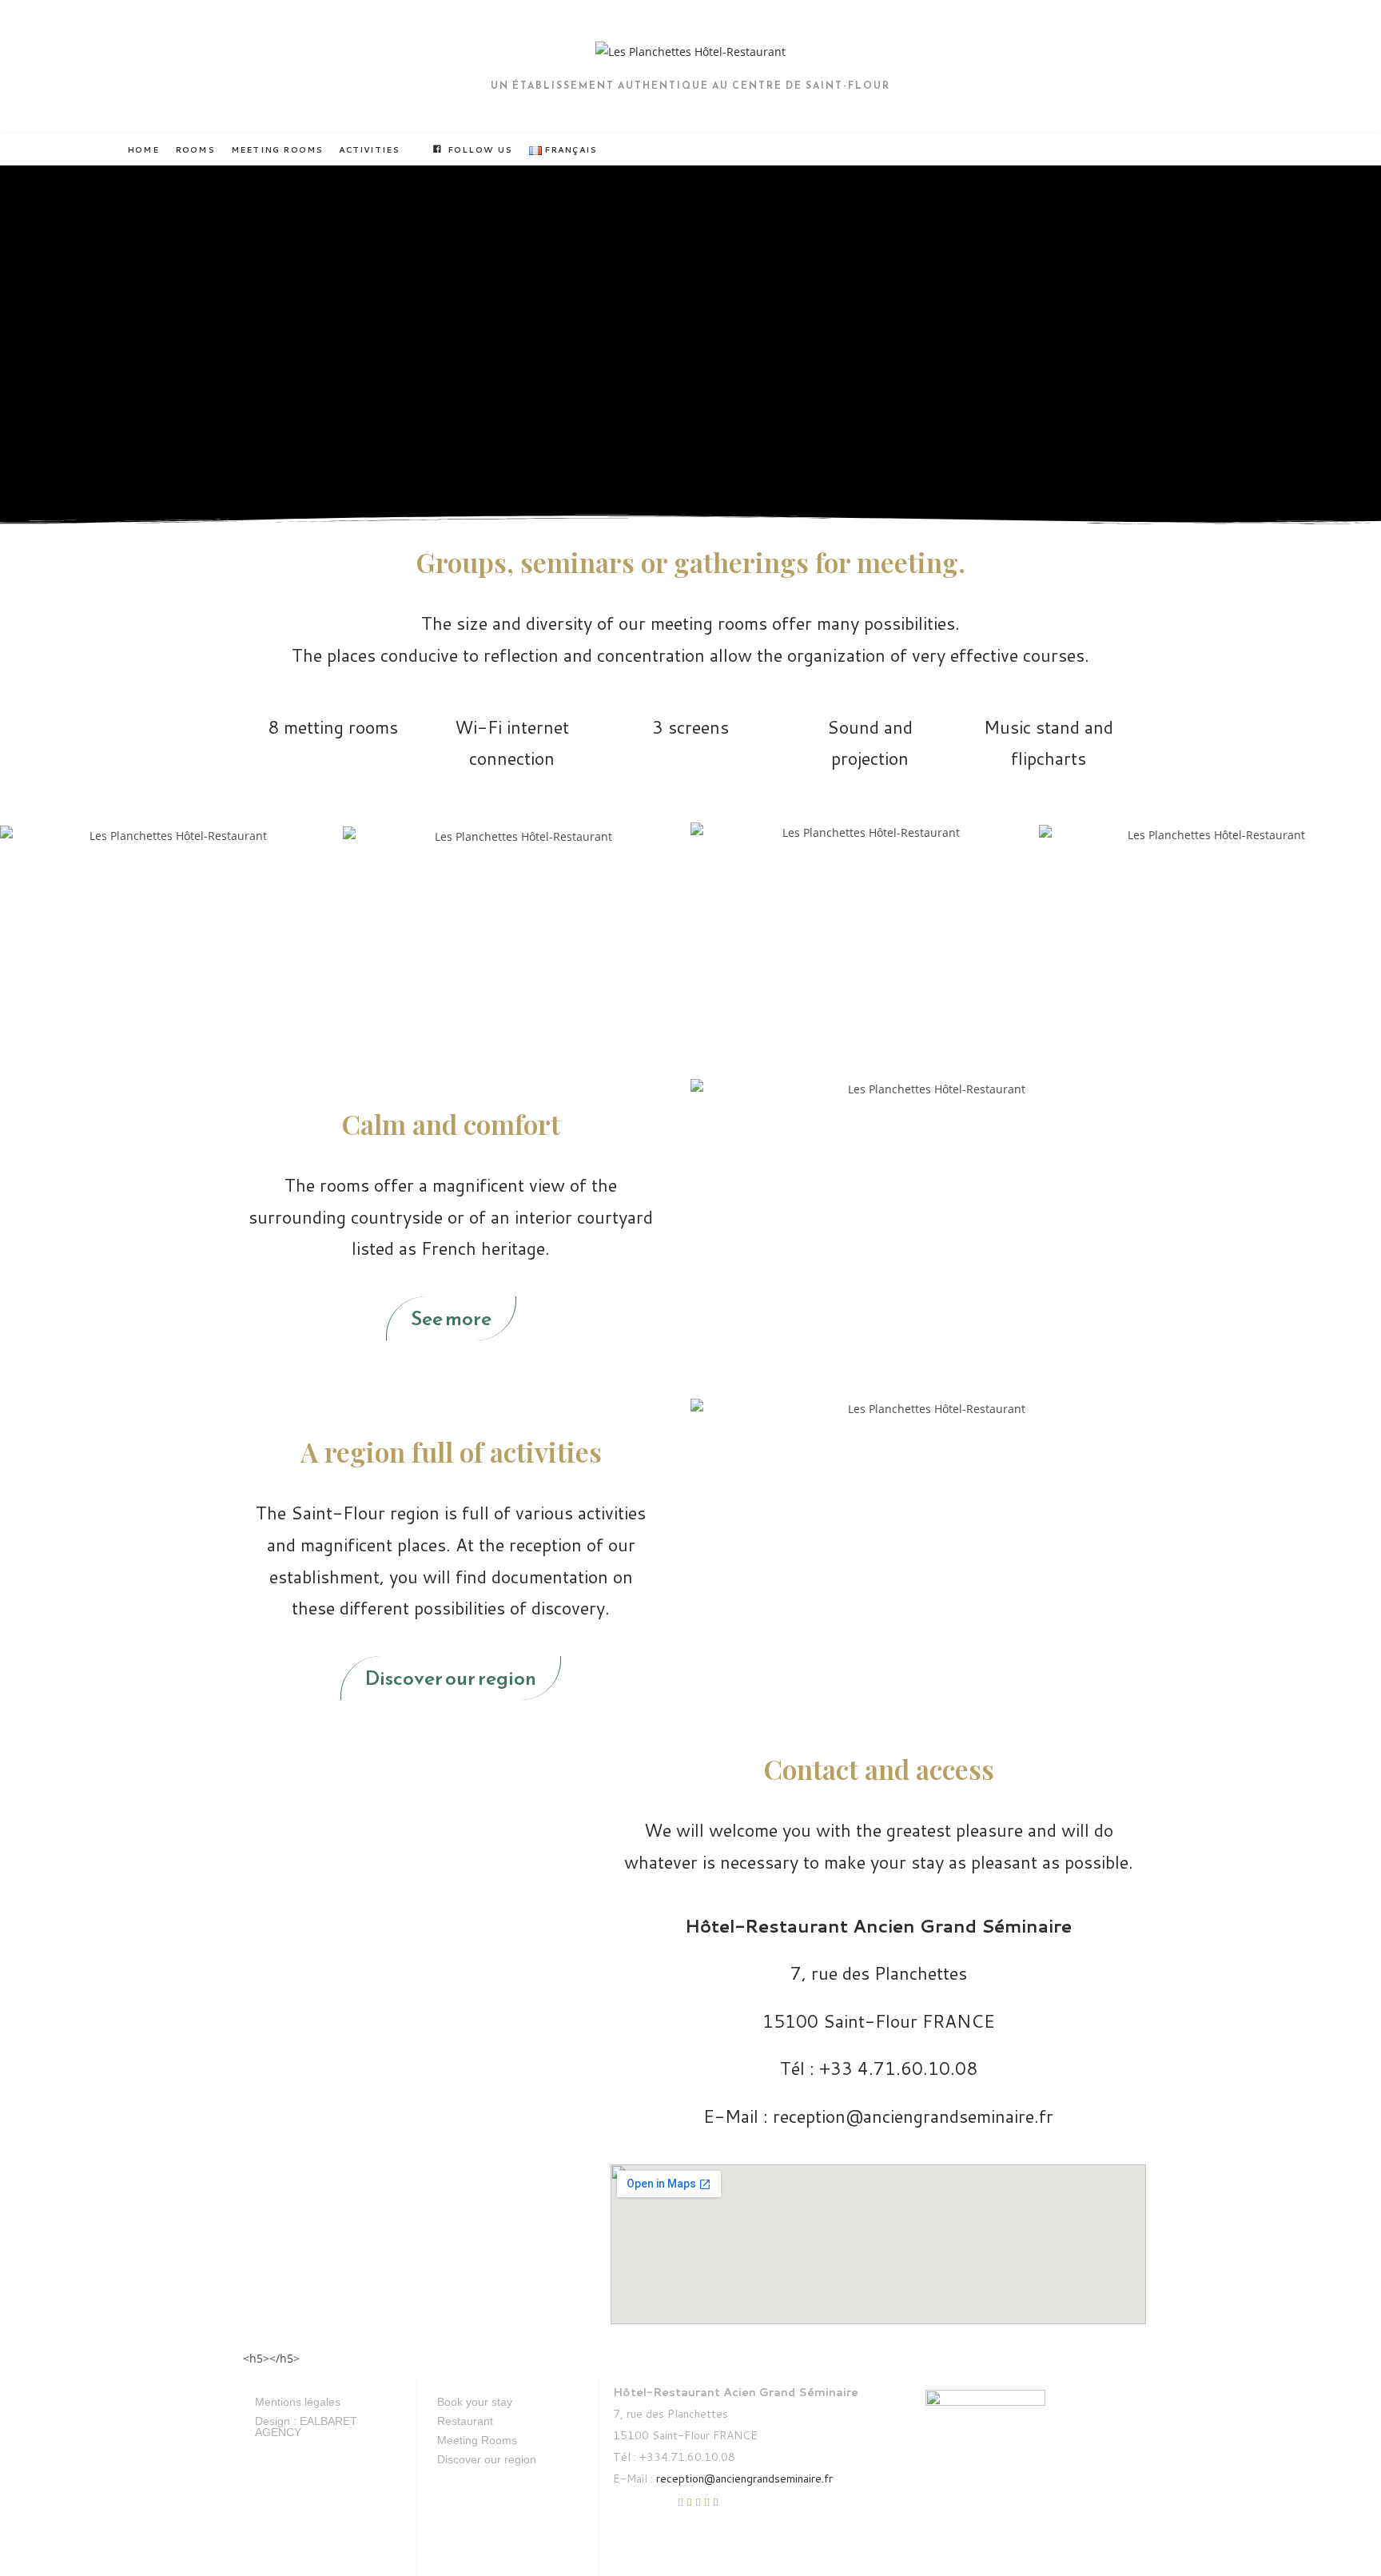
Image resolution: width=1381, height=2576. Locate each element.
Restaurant (465, 2421)
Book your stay (475, 2402)
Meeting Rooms (477, 2440)
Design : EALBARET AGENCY (306, 2427)
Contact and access (879, 1769)
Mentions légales (298, 2402)
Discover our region (487, 2459)
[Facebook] (631, 2511)
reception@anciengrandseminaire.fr (744, 2478)
